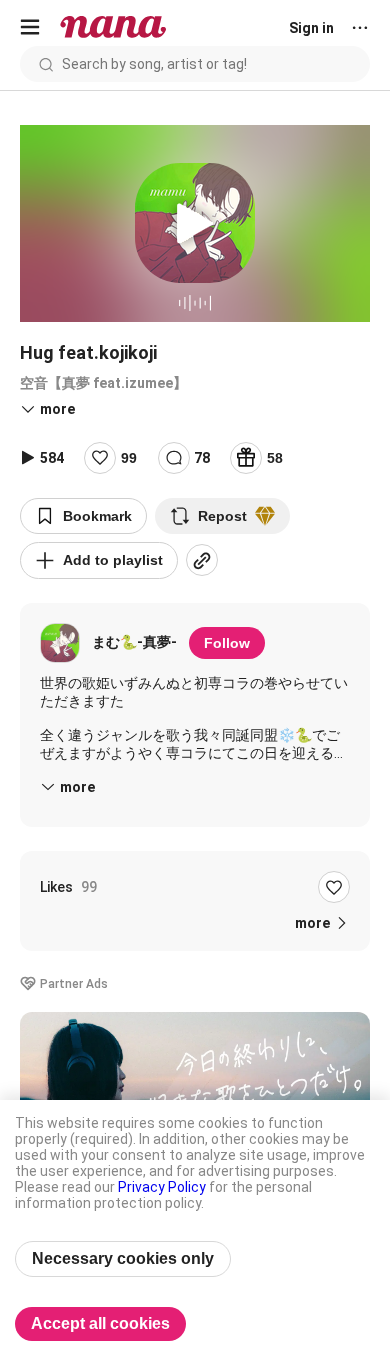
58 (275, 458)
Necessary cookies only (123, 1258)
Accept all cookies (100, 1323)
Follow (227, 643)
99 (129, 458)
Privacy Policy (162, 1187)
